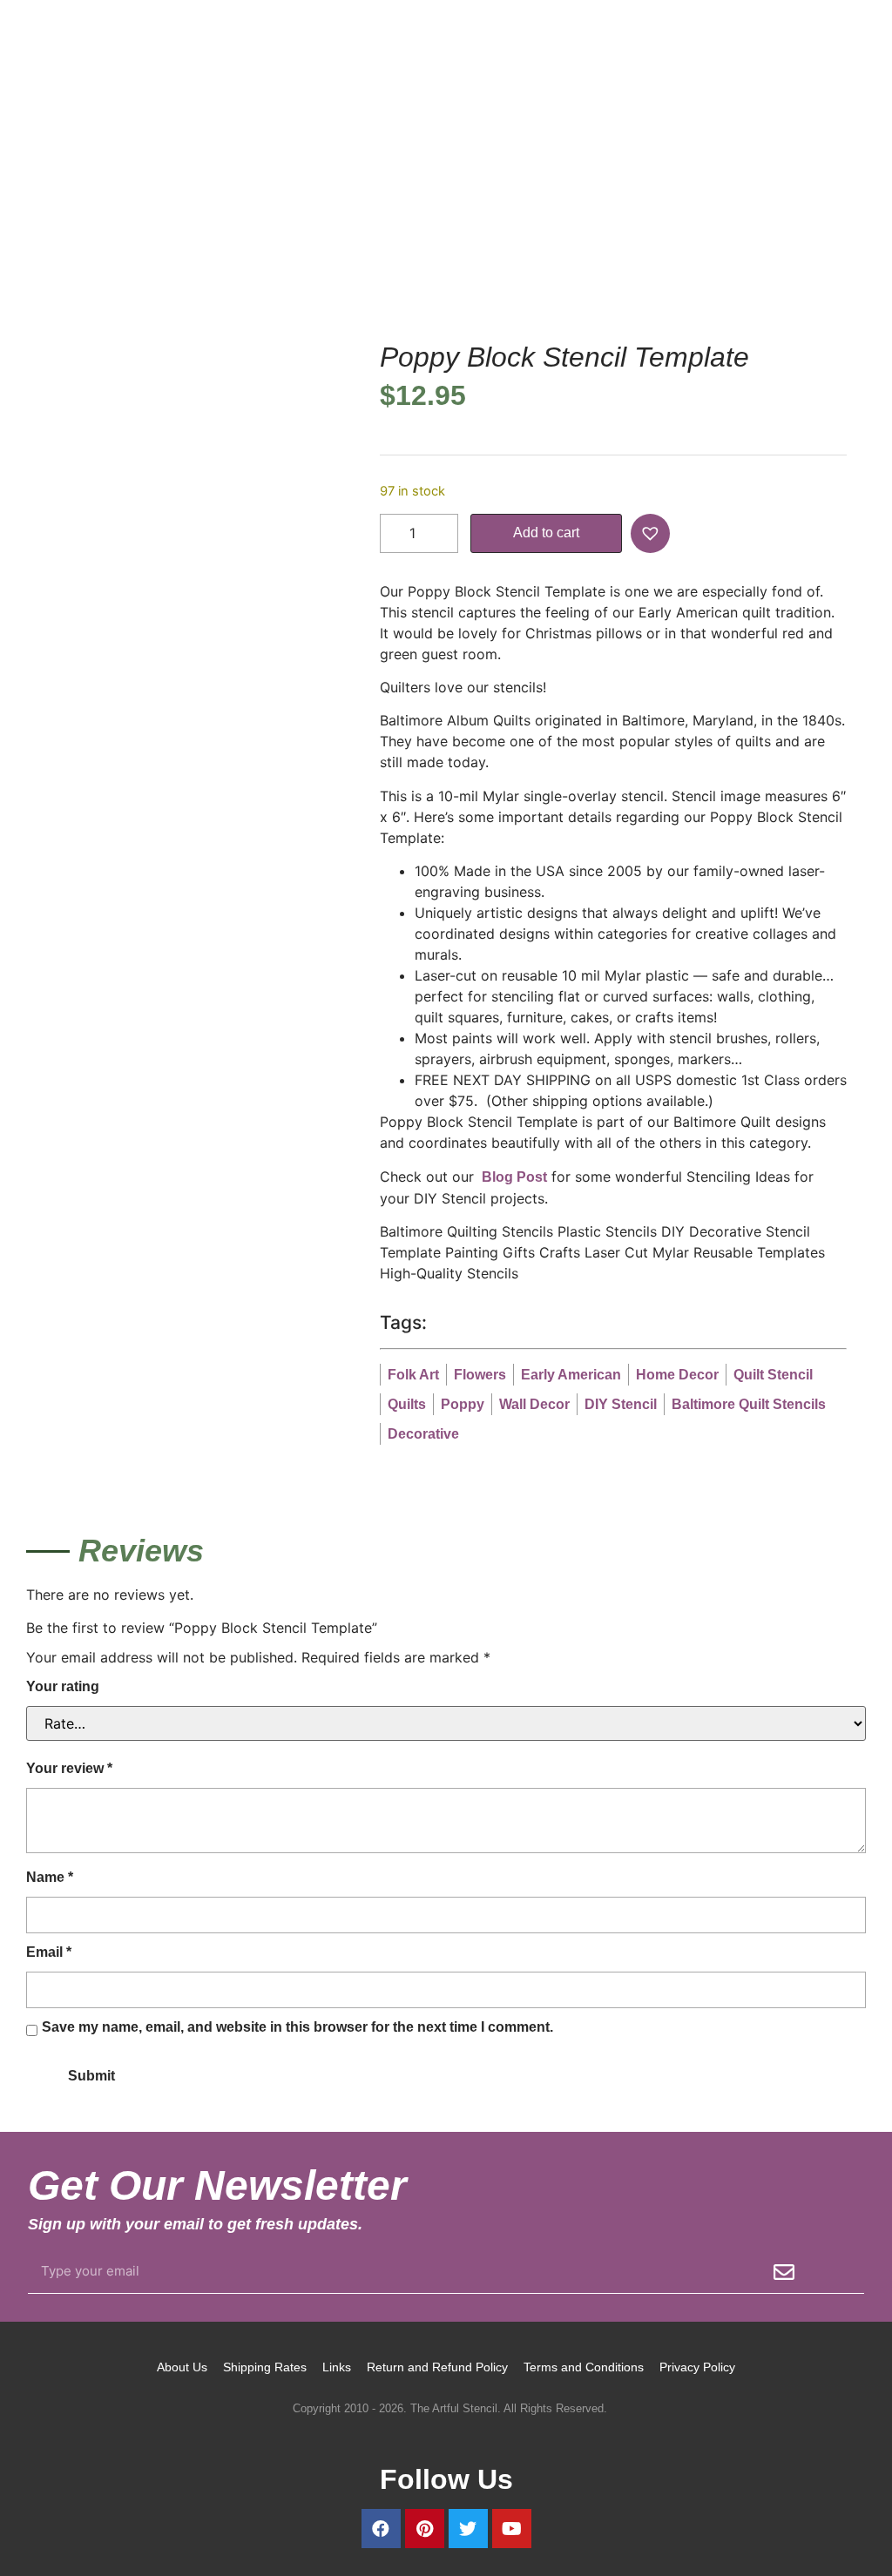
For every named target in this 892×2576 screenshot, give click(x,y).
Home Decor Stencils (137, 246)
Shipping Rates (265, 2367)
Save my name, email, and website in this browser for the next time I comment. (297, 2027)
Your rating (63, 1686)
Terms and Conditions (584, 2367)
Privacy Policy (697, 2367)
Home (44, 246)
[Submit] (784, 2272)
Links (337, 2367)
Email (49, 1952)
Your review (69, 1768)
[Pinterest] (425, 2529)
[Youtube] (512, 2529)
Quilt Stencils (253, 246)
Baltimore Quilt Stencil (375, 246)
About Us (182, 2367)
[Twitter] (468, 2529)
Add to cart (546, 533)
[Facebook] (381, 2529)
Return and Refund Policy (437, 2367)
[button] (652, 533)
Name (50, 1877)
